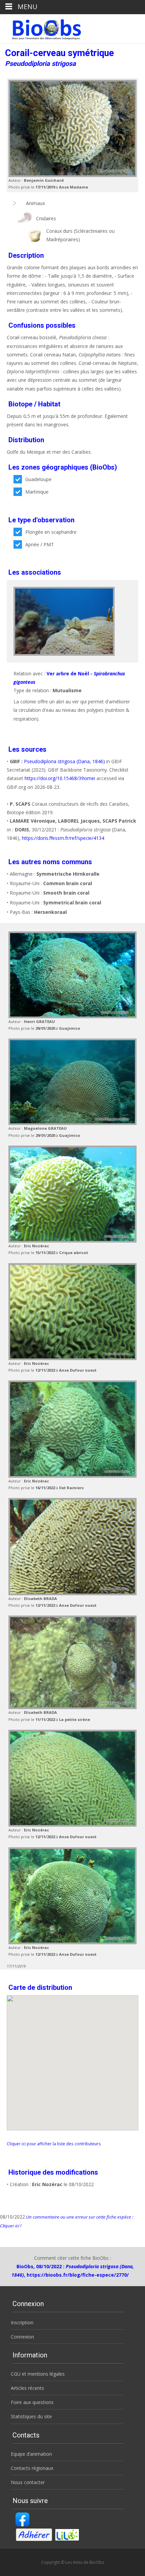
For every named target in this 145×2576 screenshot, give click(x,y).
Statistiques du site (31, 2416)
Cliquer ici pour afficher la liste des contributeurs (54, 2144)
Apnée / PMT (40, 544)
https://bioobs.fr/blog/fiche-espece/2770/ (78, 2275)
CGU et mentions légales (38, 2374)
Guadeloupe (38, 479)
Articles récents (27, 2388)
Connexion (22, 2337)
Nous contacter (28, 2482)
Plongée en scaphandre (51, 532)
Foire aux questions (32, 2402)
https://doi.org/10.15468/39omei (60, 778)
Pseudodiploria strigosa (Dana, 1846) (64, 761)
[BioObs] (41, 28)
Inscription (22, 2322)
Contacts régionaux (32, 2468)
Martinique (37, 492)
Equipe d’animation (31, 2454)
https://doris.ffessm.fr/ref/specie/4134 (63, 838)
